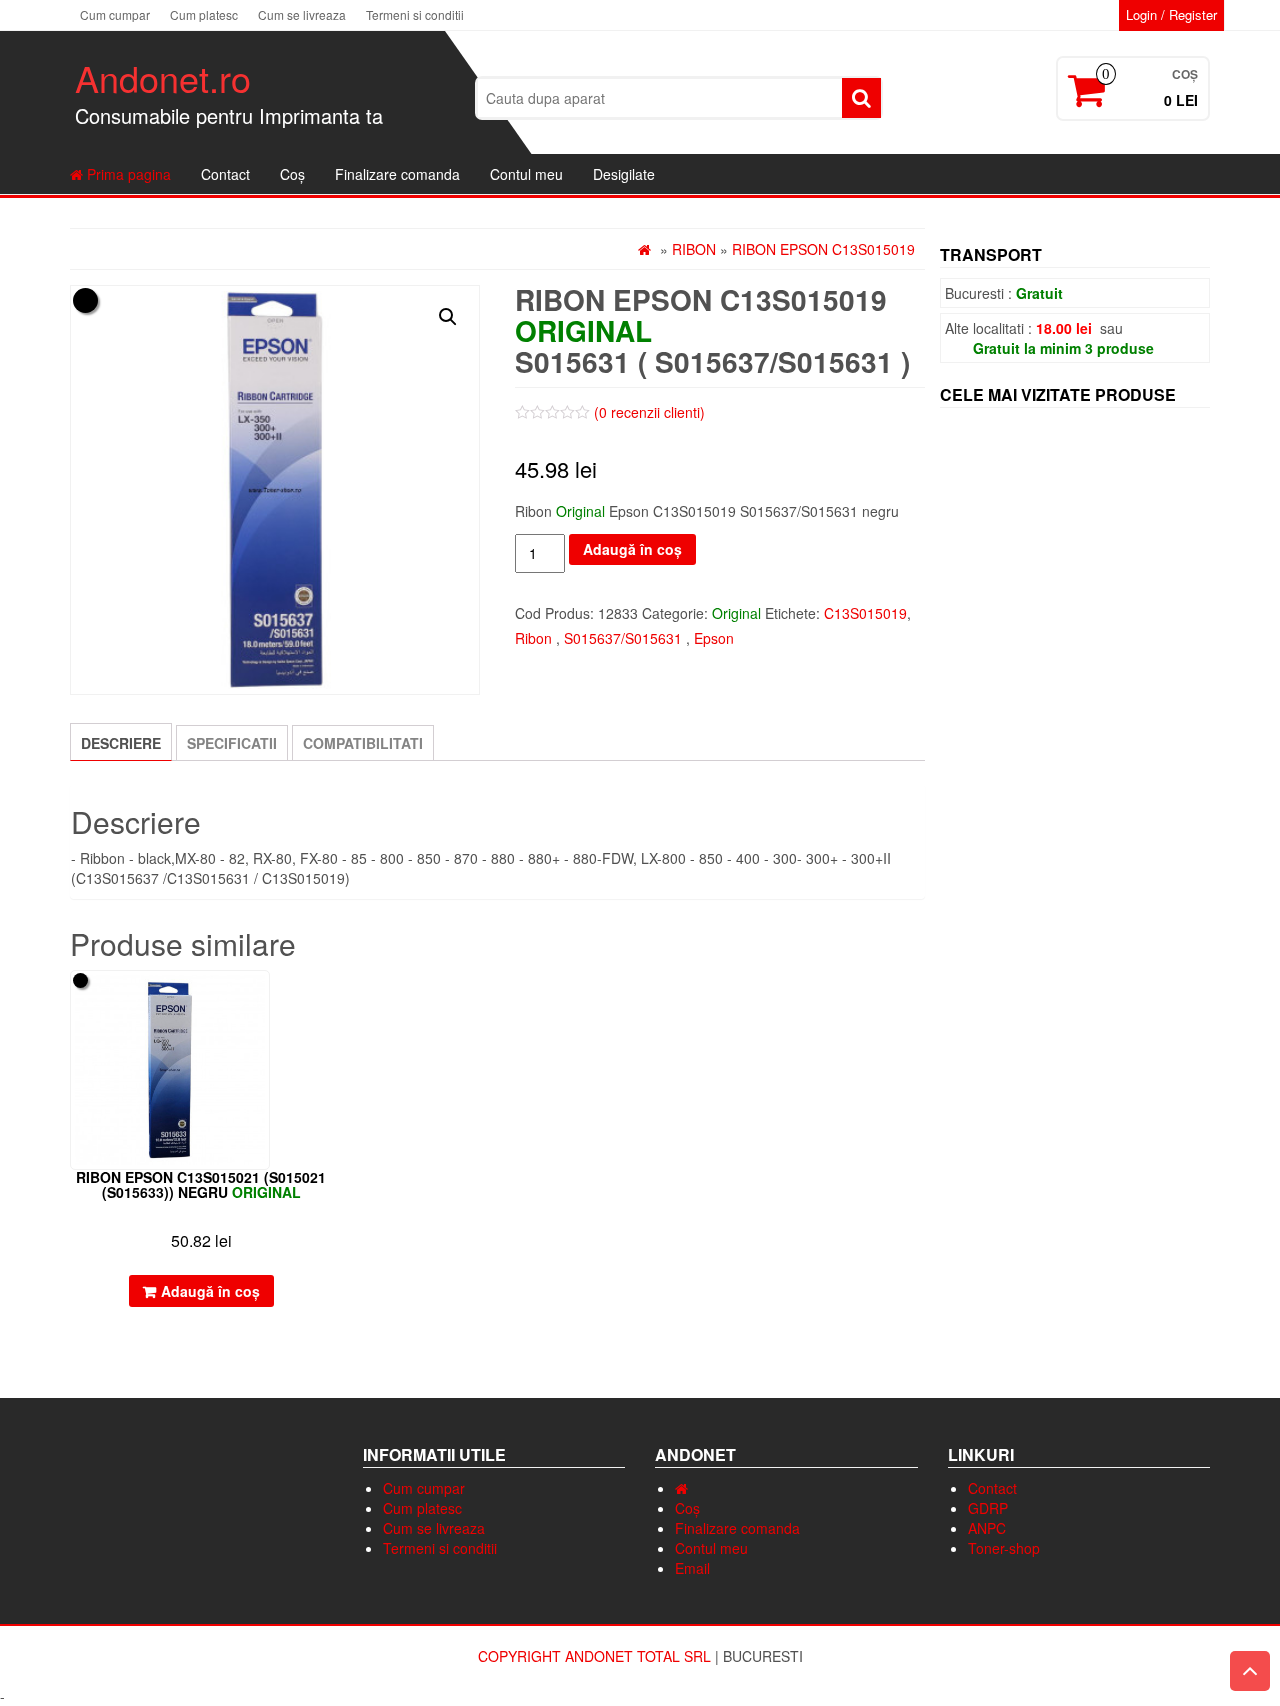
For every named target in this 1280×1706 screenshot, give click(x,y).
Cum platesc (204, 14)
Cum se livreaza (302, 14)
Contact (225, 174)
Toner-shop (1004, 1548)
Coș (292, 174)
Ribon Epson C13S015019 (823, 249)
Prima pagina (127, 174)
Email (692, 1568)
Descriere (121, 743)
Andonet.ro (163, 77)
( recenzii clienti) (649, 412)
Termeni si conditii (415, 14)
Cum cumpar (115, 14)
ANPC (987, 1528)
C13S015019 (865, 613)
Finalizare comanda (397, 174)
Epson (714, 638)
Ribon (694, 249)
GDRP (988, 1508)
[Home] (681, 1488)
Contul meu (526, 174)
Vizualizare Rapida (323, 999)
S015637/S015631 (623, 638)
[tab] (121, 742)
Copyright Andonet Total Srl (596, 1656)
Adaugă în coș (632, 549)
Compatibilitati (363, 743)
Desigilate (624, 174)
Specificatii (232, 743)
